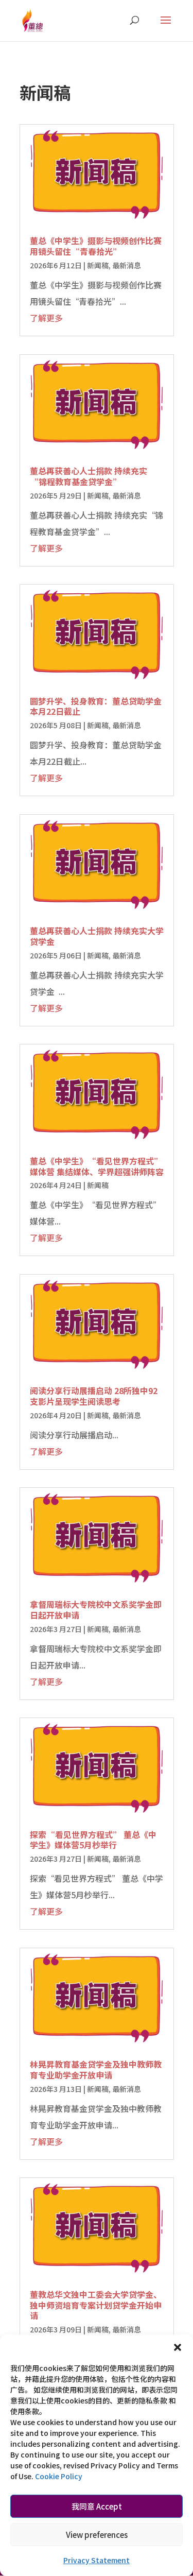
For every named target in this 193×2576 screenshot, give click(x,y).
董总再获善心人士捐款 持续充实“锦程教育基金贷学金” (89, 476)
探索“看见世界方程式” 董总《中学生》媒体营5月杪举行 (93, 1840)
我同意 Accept (97, 2506)
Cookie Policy (59, 2476)
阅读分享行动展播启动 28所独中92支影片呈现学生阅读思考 (94, 1396)
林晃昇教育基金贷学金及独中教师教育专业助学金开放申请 (96, 2070)
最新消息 (127, 265)
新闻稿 (98, 265)
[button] (178, 2347)
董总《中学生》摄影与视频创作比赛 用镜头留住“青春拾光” (96, 246)
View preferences (97, 2535)
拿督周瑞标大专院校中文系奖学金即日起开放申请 (96, 1610)
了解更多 (46, 318)
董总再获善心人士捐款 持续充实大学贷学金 (97, 936)
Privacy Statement (97, 2560)
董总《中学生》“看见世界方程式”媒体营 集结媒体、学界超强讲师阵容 (97, 1166)
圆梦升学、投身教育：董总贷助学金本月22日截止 (96, 706)
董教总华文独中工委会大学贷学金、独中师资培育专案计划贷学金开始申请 (96, 2305)
